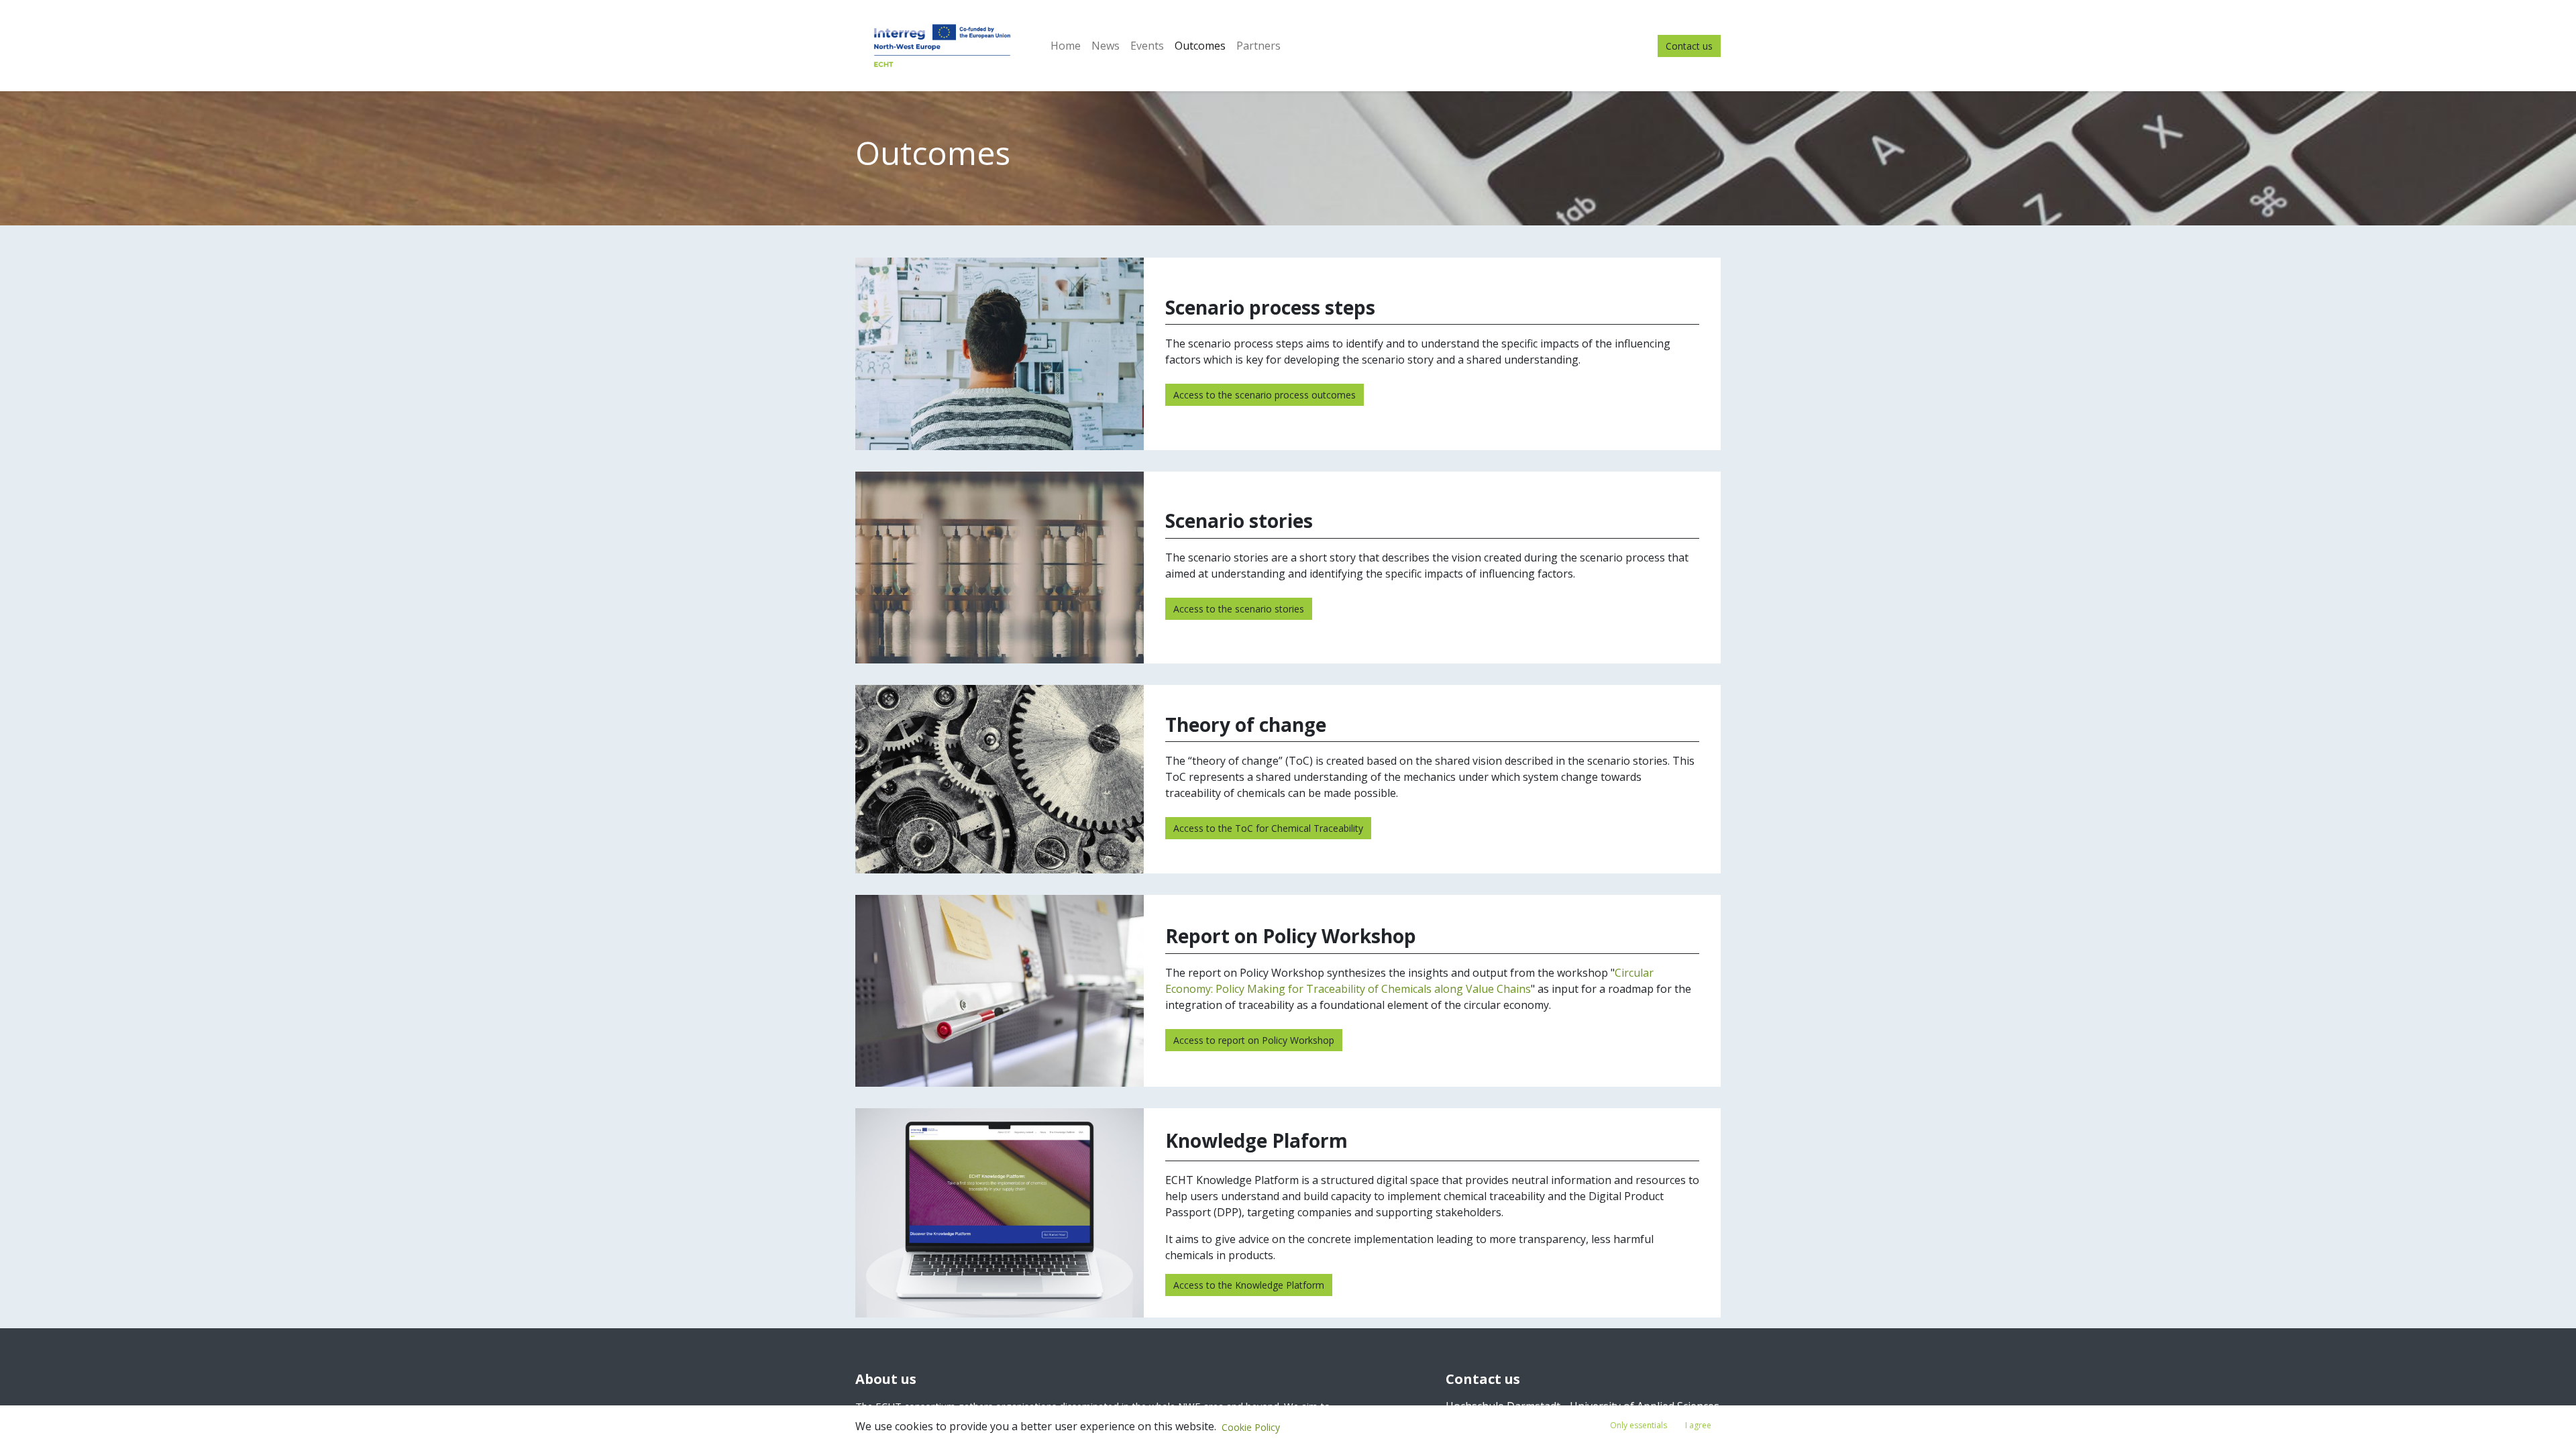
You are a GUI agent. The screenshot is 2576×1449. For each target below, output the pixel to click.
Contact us (1689, 46)
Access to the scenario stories (1239, 609)
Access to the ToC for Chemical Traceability (1268, 828)
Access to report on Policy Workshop (1254, 1040)
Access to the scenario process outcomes (1265, 395)
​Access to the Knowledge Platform (1249, 1285)
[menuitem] (1066, 46)
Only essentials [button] (1639, 1425)
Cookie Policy (1251, 1427)
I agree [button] (1698, 1425)
